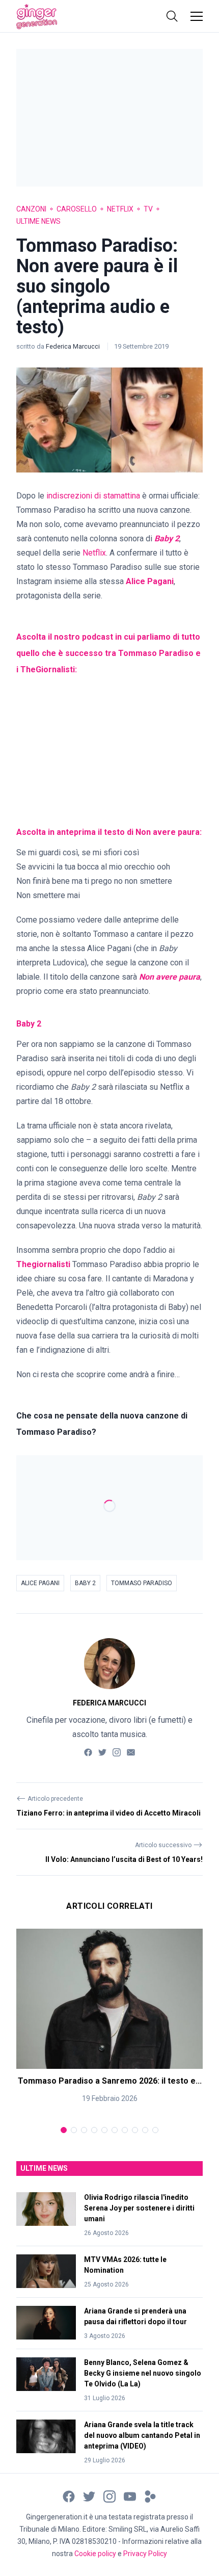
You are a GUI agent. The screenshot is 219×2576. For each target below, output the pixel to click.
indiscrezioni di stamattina (93, 496)
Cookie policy (95, 2554)
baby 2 (85, 1583)
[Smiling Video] (150, 2496)
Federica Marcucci (74, 346)
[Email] (131, 1752)
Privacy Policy (145, 2554)
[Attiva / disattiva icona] (172, 16)
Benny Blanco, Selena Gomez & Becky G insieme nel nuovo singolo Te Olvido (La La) (143, 2373)
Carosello (77, 209)
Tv (148, 209)
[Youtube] (130, 2496)
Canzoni (31, 209)
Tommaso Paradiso (142, 1583)
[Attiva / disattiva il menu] (197, 16)
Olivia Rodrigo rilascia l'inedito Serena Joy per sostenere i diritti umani (139, 2208)
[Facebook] (88, 1752)
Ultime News (38, 221)
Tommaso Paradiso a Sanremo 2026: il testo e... (110, 2080)
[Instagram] (117, 1752)
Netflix (120, 209)
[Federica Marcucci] (109, 1664)
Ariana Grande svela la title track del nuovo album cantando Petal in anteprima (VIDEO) (142, 2435)
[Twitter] (102, 1752)
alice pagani (40, 1583)
